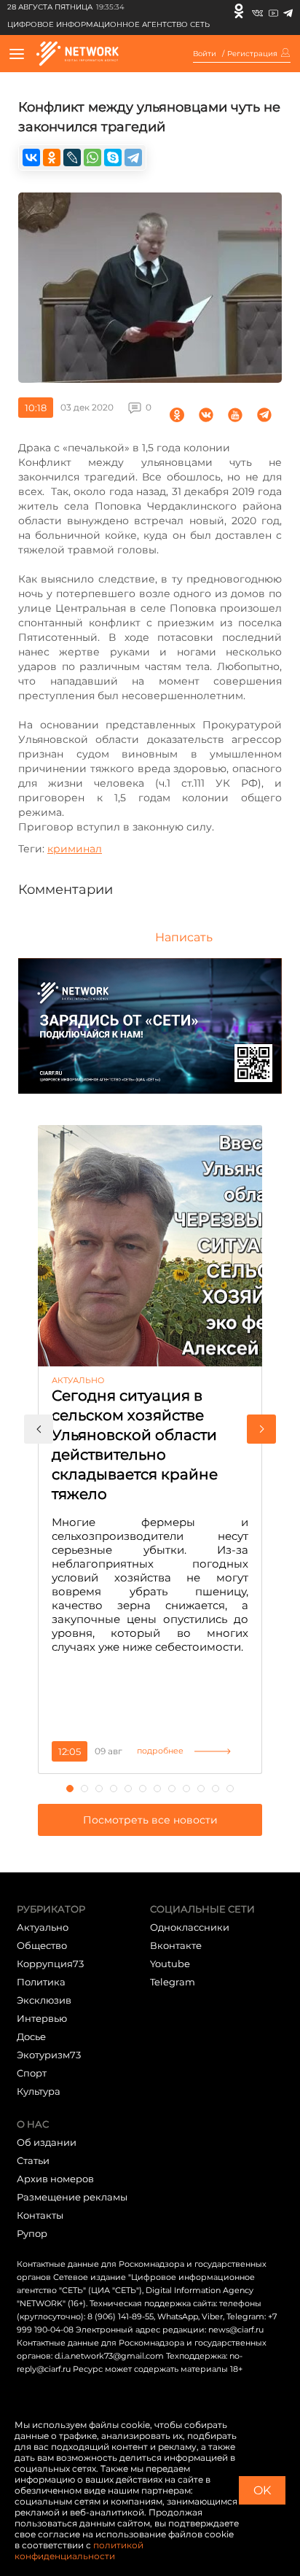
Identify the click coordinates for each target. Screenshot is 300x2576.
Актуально (43, 1927)
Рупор (32, 2233)
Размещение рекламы (72, 2197)
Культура (39, 2091)
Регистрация (252, 54)
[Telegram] (288, 11)
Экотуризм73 (49, 2055)
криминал (75, 849)
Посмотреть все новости (150, 1820)
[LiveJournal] (72, 157)
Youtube (170, 1964)
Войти (205, 54)
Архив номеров (55, 2179)
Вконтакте (176, 1945)
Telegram (173, 1982)
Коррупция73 (50, 1964)
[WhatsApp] (92, 157)
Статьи (33, 2160)
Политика (41, 1982)
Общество (42, 1945)
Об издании (47, 2142)
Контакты (40, 2215)
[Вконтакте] (257, 11)
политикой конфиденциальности (79, 2550)
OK (262, 2490)
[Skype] (113, 157)
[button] (39, 1429)
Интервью (42, 2018)
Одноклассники (190, 1927)
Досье (31, 2036)
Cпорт (32, 2073)
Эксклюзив (44, 2000)
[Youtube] (273, 11)
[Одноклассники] (239, 11)
